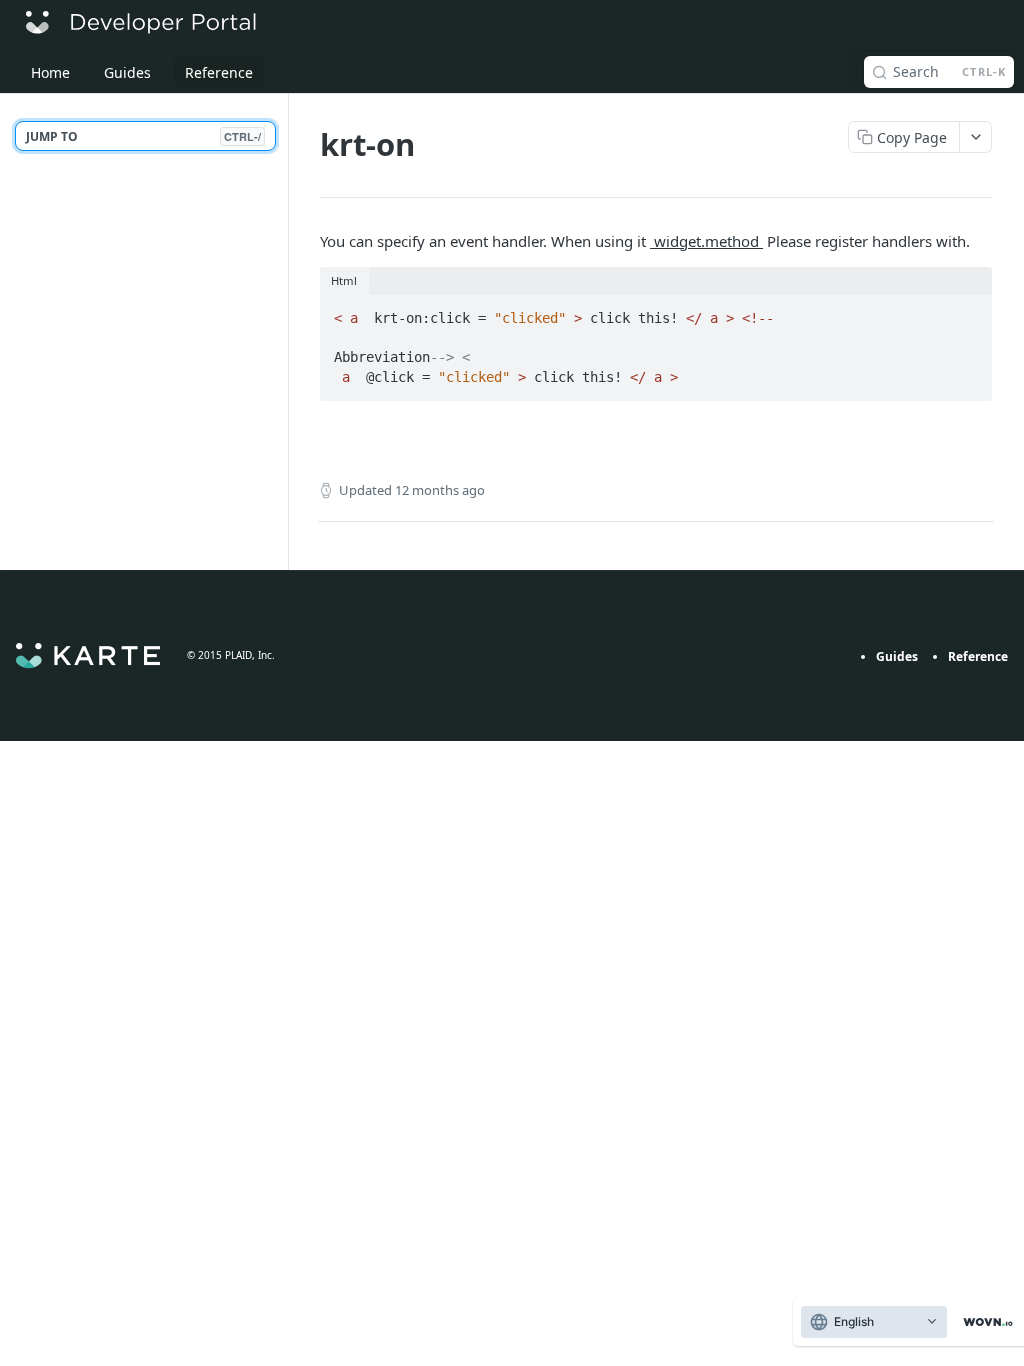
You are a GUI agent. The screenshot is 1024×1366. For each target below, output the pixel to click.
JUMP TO (143, 136)
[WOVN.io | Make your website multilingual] (984, 1322)
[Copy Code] (968, 312)
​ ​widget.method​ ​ (706, 241)
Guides (897, 656)
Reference (978, 656)
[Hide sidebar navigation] (284, 331)
